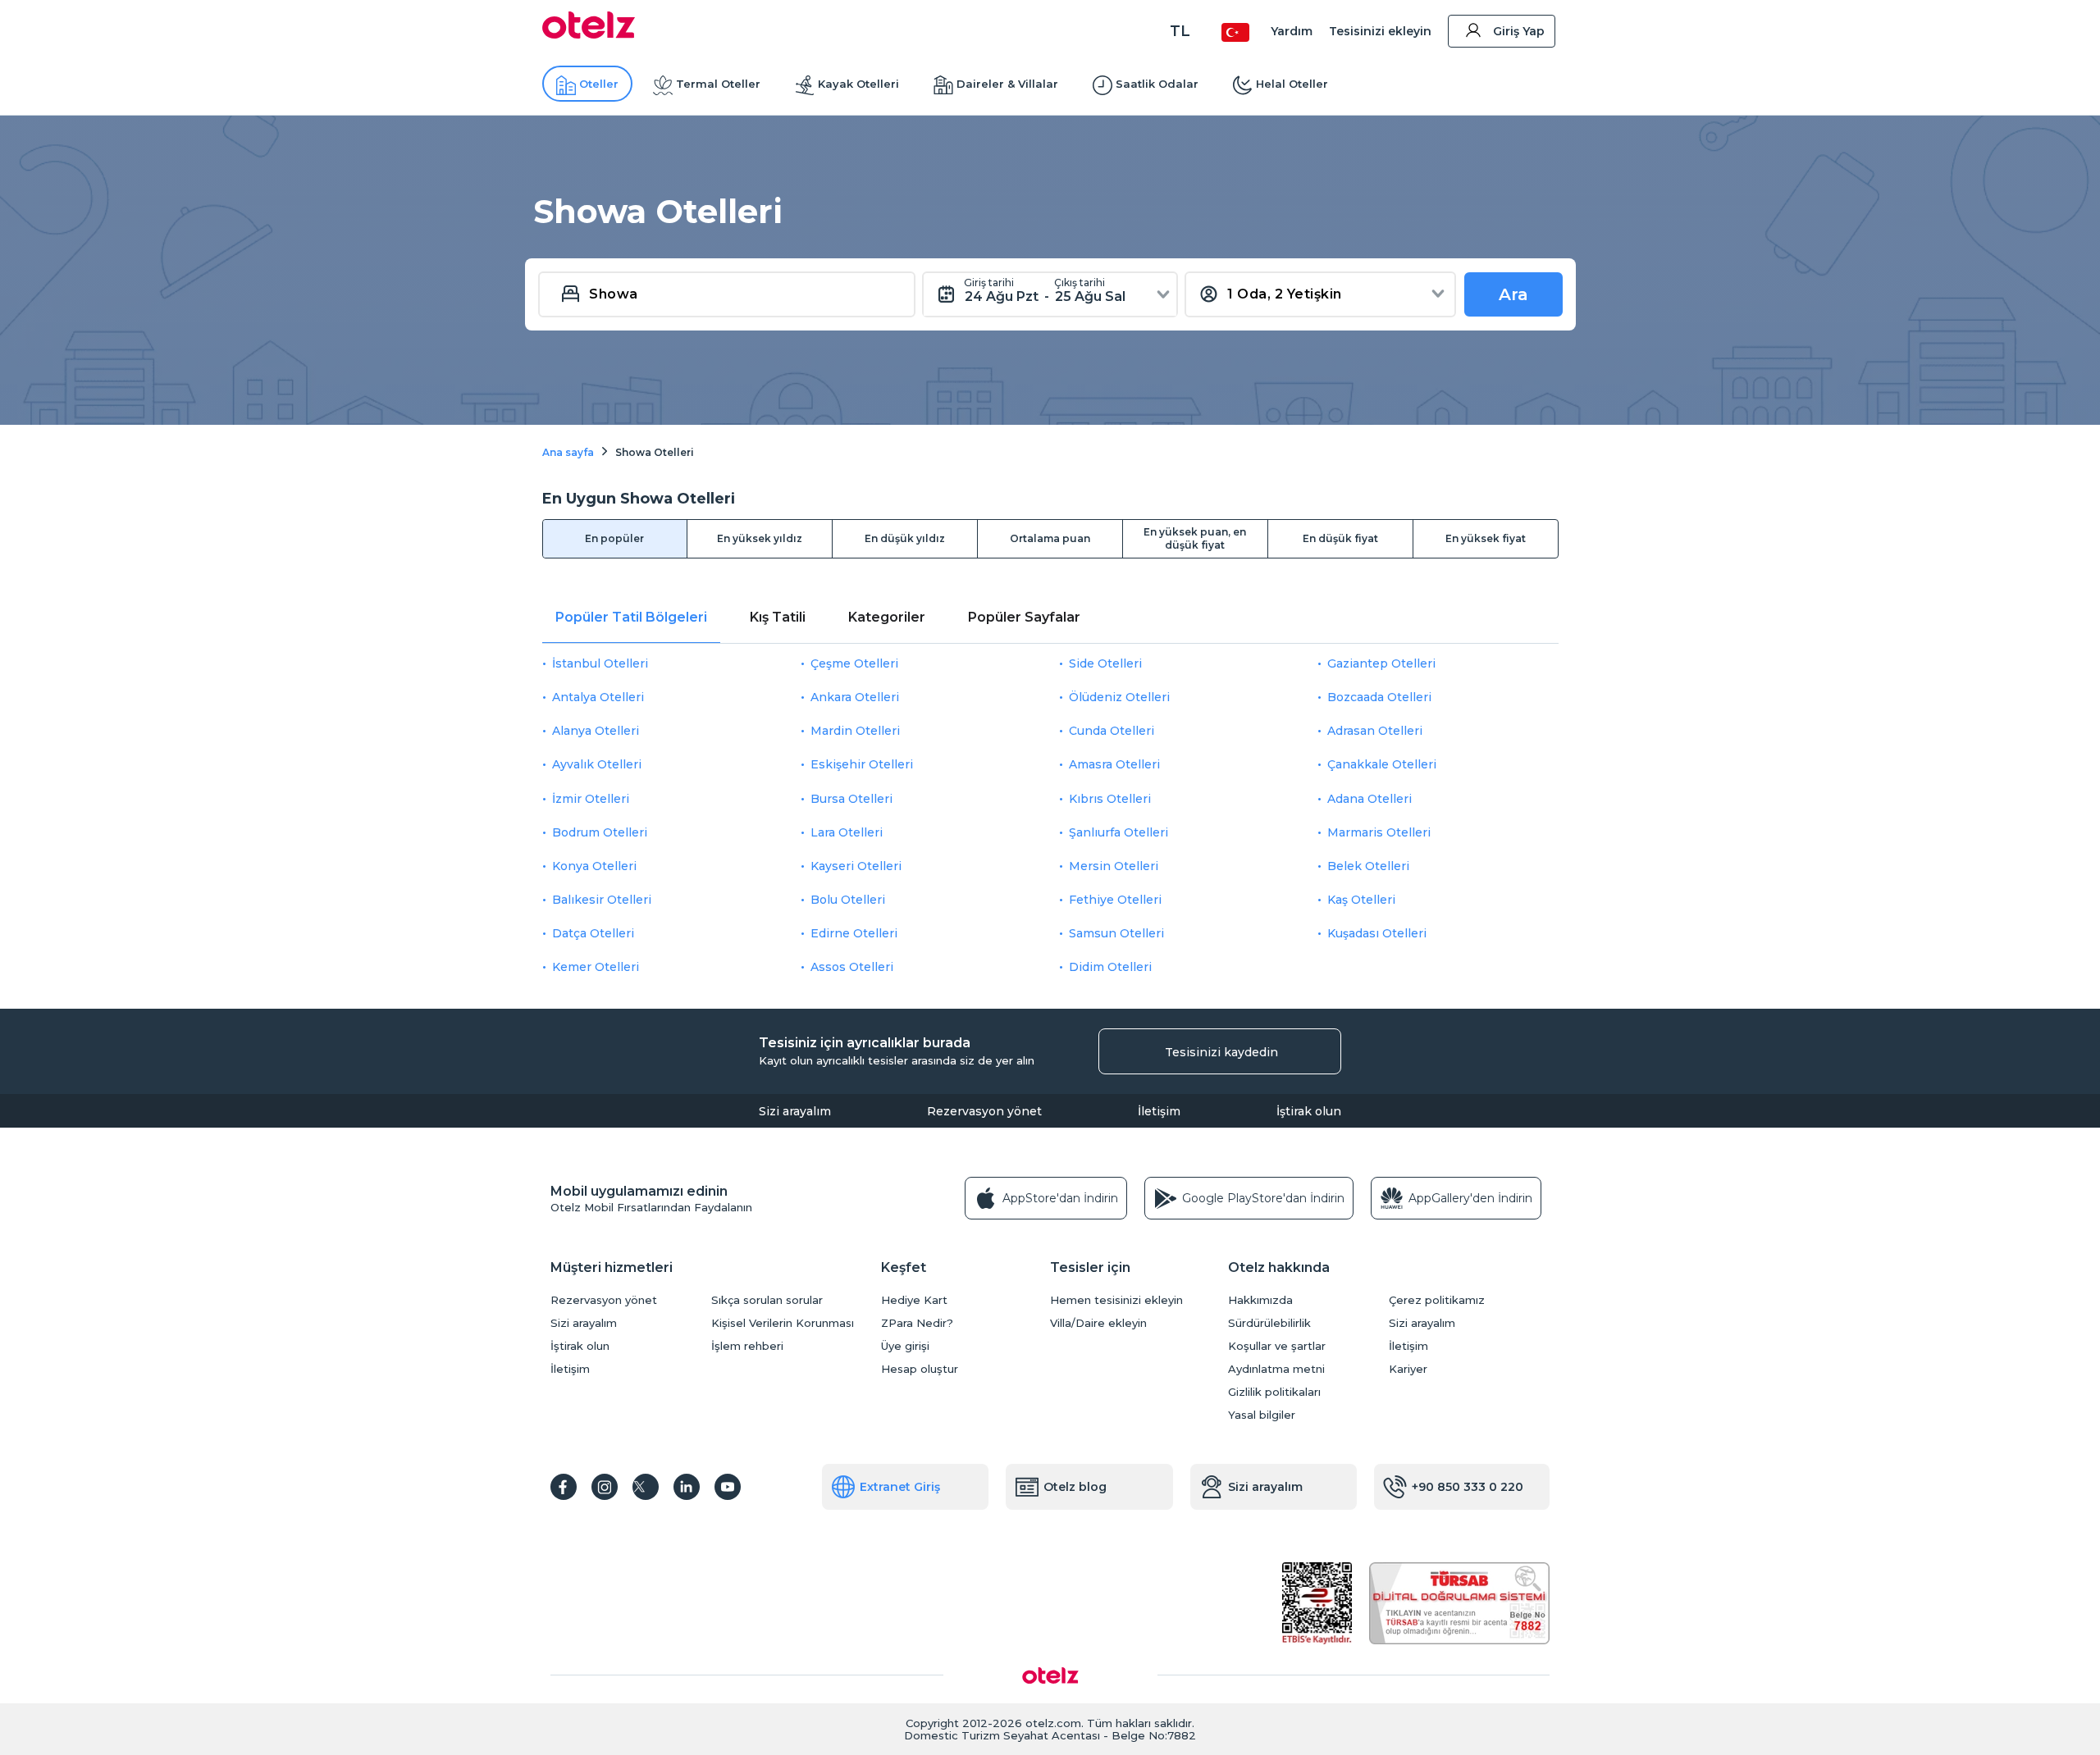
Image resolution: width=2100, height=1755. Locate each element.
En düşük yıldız (905, 538)
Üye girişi (905, 1346)
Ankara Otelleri (855, 697)
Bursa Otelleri (851, 799)
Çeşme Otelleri (854, 663)
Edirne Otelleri (854, 933)
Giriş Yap (1519, 31)
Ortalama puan (1050, 538)
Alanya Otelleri (596, 731)
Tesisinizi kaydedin (1221, 1052)
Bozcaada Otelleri (1379, 697)
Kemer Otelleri (596, 967)
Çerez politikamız (1437, 1300)
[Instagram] (605, 1487)
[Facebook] (564, 1487)
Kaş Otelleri (1361, 900)
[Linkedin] (687, 1487)
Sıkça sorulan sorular (767, 1300)
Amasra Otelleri (1114, 764)
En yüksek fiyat (1486, 538)
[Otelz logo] (589, 34)
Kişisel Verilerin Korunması (783, 1323)
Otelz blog (1075, 1487)
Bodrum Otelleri (600, 832)
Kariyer (1408, 1369)
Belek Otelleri (1368, 866)
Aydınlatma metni (1276, 1369)
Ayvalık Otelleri (597, 764)
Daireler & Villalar (1007, 84)
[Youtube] (728, 1487)
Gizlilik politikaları (1274, 1392)
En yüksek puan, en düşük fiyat (1195, 538)
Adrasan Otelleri (1375, 731)
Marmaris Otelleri (1379, 832)
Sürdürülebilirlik (1269, 1323)
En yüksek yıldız (760, 538)
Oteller (599, 84)
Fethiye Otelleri (1115, 900)
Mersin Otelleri (1114, 866)
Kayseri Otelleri (856, 866)
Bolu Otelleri (848, 900)
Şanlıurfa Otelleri (1118, 832)
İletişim (1159, 1111)
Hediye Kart (914, 1300)
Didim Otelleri (1110, 967)
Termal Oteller (718, 84)
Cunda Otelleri (1112, 731)
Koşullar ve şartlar (1277, 1346)
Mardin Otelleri (855, 731)
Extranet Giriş (900, 1487)
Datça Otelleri (593, 933)
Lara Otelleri (847, 832)
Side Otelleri (1105, 663)
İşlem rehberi (747, 1346)
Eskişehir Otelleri (862, 764)
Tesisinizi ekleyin (1380, 31)
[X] (646, 1487)
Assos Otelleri (852, 967)
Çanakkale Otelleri (1382, 764)
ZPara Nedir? (917, 1323)
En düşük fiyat (1340, 538)
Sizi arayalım (795, 1111)
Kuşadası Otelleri (1377, 933)
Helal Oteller (1292, 84)
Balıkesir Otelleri (602, 900)
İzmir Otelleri (591, 799)
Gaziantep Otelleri (1381, 663)
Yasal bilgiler (1262, 1415)
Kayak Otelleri (858, 84)
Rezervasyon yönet (984, 1111)
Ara (1513, 294)
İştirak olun (1309, 1111)
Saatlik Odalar (1157, 84)
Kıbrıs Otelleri (1110, 799)
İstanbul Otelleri (600, 663)
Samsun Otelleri (1116, 933)
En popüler (614, 538)
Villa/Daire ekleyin (1098, 1323)
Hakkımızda (1260, 1300)
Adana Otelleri (1370, 799)
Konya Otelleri (594, 866)
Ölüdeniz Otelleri (1119, 697)
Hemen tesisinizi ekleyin (1116, 1300)
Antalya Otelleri (598, 697)
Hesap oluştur (920, 1369)
